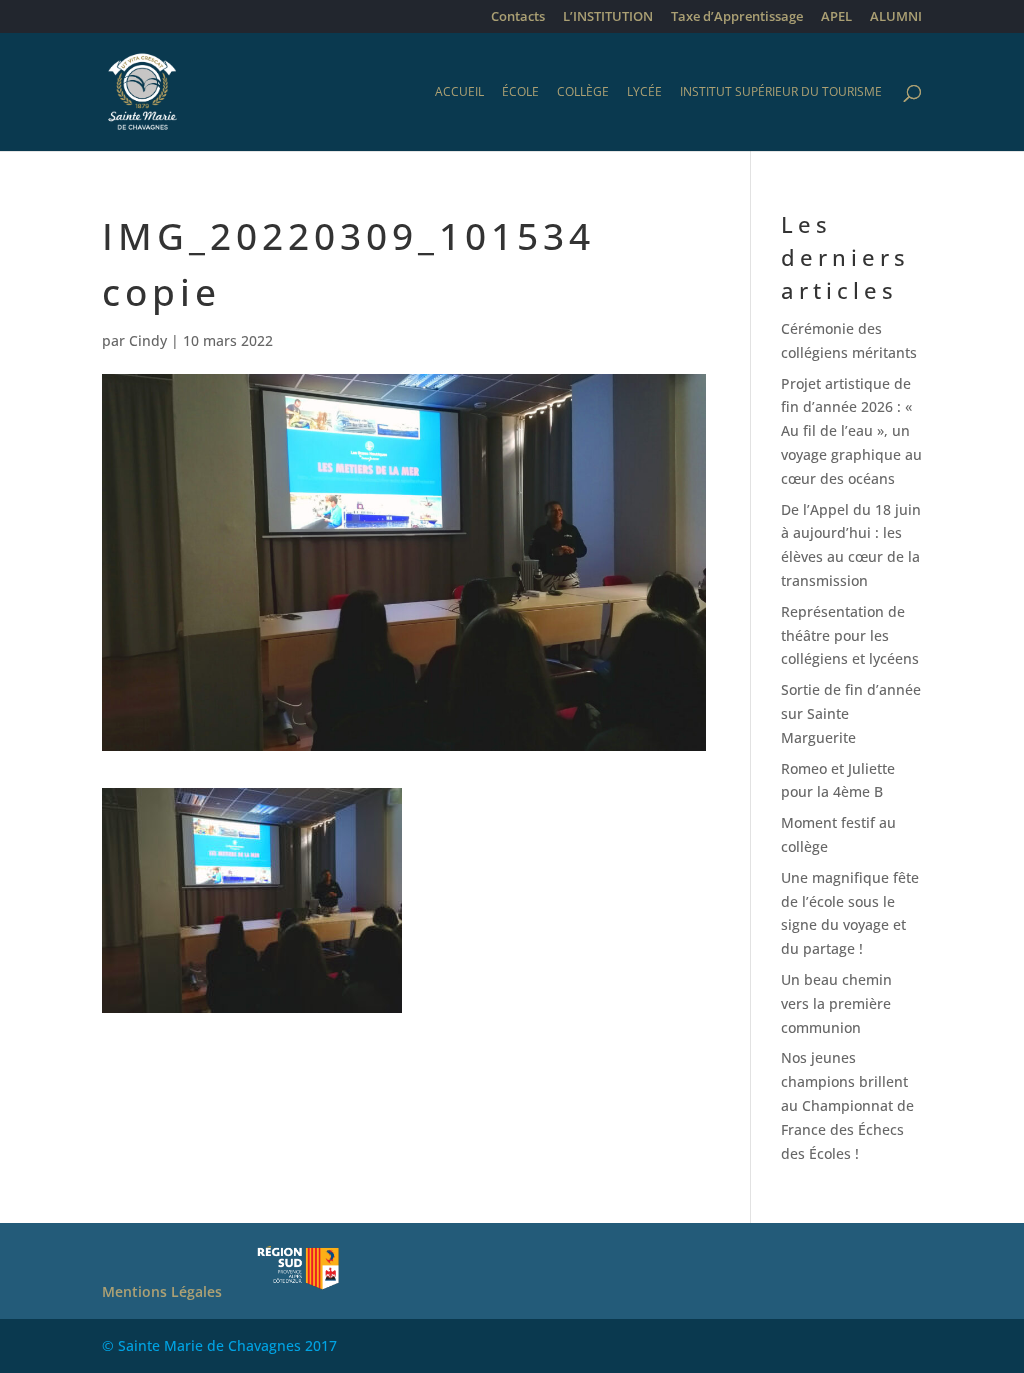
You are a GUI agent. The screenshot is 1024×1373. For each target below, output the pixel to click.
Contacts (518, 17)
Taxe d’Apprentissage (737, 17)
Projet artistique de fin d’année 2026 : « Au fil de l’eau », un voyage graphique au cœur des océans (851, 431)
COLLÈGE (583, 92)
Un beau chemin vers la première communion (836, 1003)
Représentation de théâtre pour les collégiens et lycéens (850, 635)
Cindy (148, 340)
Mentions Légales (162, 1291)
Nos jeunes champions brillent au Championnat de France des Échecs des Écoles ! (847, 1105)
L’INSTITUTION (608, 17)
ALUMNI (896, 17)
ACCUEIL (459, 92)
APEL (836, 17)
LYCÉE (644, 92)
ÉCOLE (520, 92)
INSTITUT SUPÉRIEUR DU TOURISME (781, 92)
